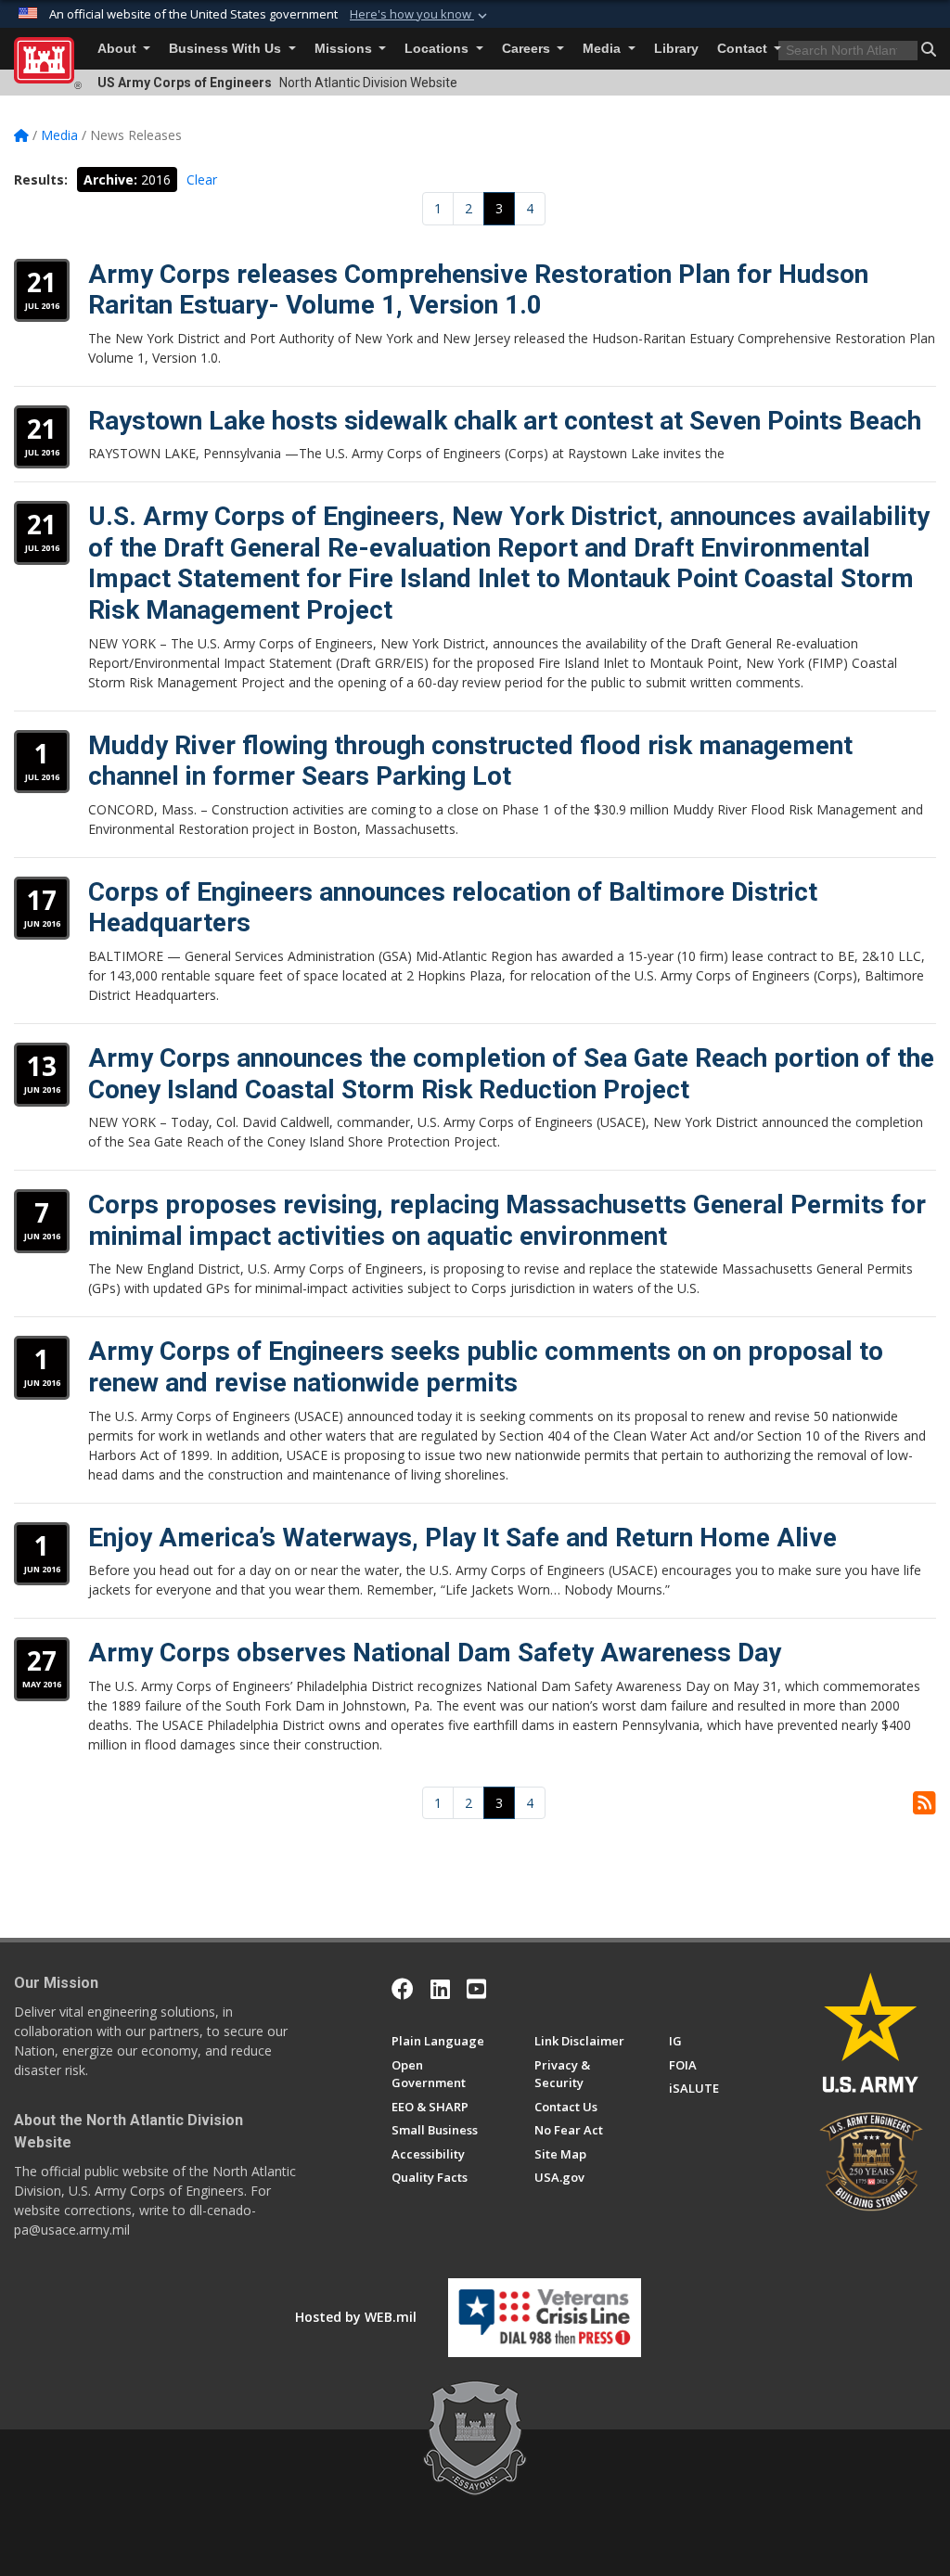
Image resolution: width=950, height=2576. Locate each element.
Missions (345, 49)
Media (603, 49)
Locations (438, 49)
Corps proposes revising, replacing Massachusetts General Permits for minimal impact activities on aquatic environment (507, 1220)
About (119, 49)
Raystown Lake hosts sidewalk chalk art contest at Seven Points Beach (505, 421)
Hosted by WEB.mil (356, 2317)
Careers (528, 49)
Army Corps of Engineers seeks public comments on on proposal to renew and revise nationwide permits (486, 1367)
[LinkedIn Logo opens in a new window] (440, 1989)
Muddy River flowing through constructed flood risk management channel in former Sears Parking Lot (470, 761)
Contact (744, 49)
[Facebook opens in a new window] (403, 1989)
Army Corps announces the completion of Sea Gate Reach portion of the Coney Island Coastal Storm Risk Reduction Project (511, 1074)
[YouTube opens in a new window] (476, 1989)
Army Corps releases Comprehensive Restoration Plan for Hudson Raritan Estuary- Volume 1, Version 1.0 (478, 290)
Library (676, 49)
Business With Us (227, 49)
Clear (202, 179)
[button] (420, 15)
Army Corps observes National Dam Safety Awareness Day (435, 1653)
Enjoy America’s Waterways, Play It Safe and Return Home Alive (462, 1538)
